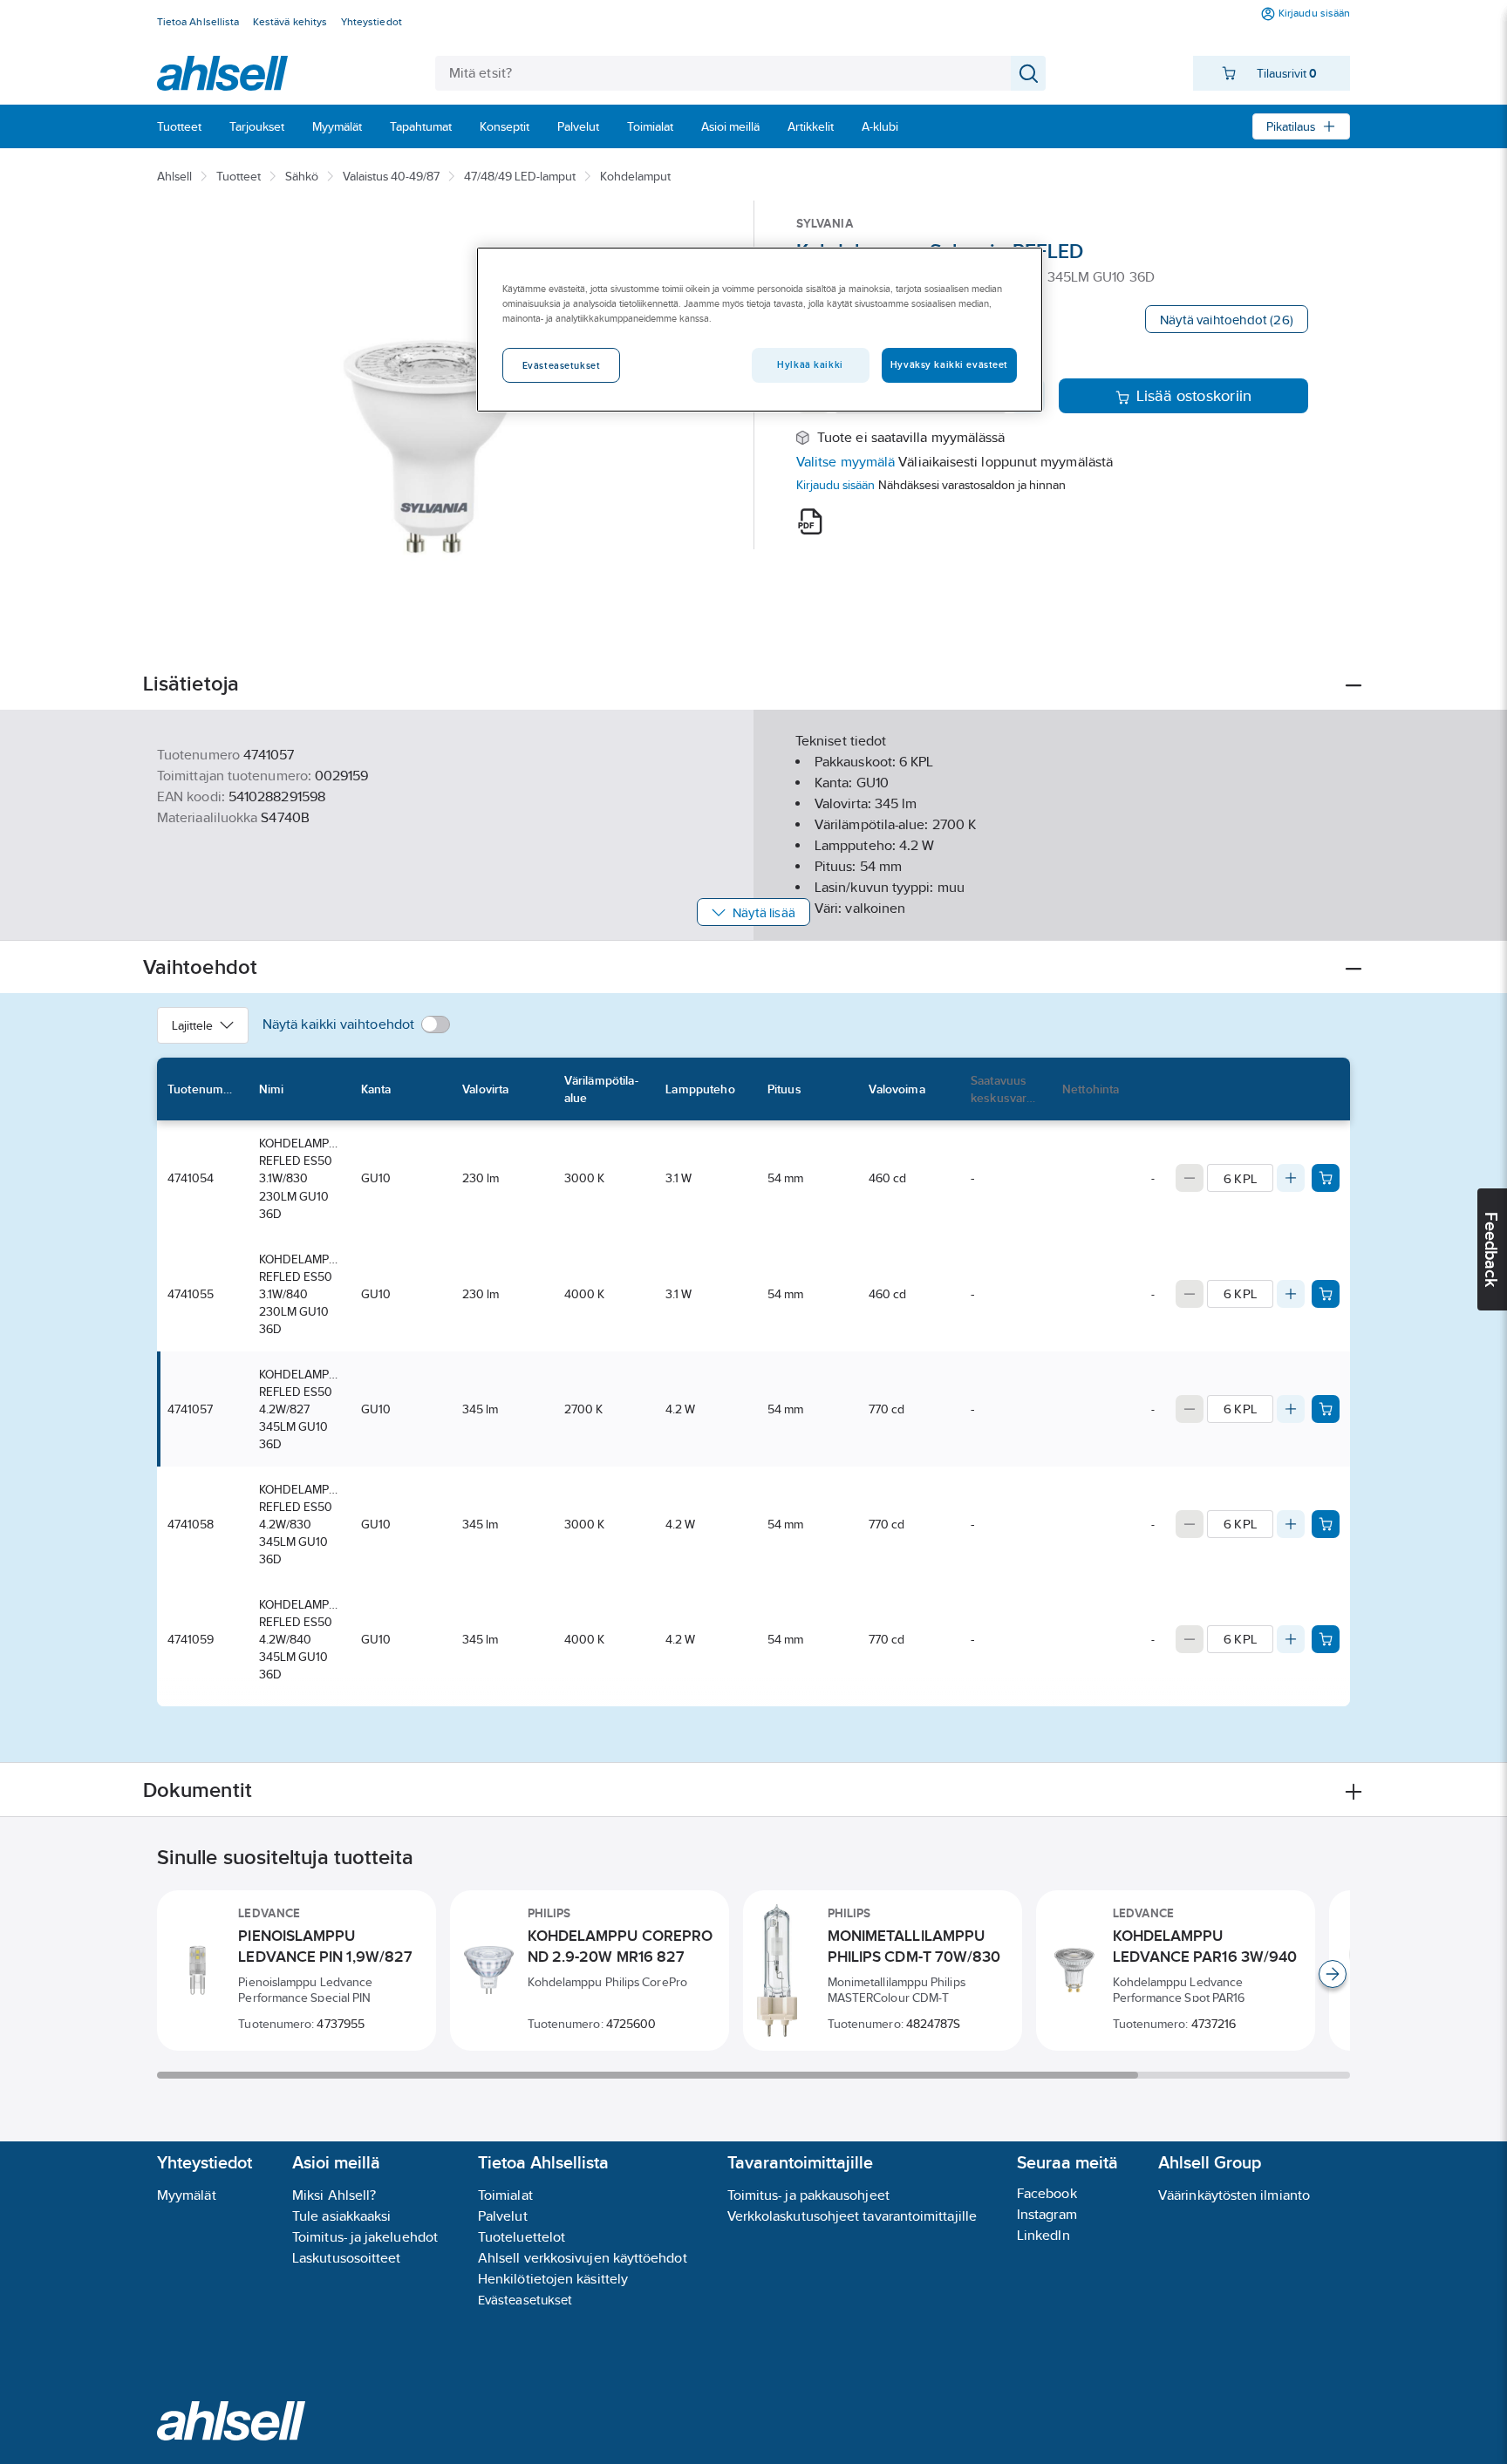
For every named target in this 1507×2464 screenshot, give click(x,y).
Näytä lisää (764, 912)
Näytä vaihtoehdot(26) (1227, 320)
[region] (760, 330)
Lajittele (192, 1025)
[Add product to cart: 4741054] (1326, 1178)
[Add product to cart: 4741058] (1326, 1524)
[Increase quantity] (1291, 1178)
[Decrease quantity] (1190, 1178)
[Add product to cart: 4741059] (1326, 1639)
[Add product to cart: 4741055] (1326, 1294)
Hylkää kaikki (810, 364)
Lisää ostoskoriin (1194, 396)
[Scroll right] (1333, 1974)
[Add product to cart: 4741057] (1326, 1409)
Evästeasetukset (525, 2300)
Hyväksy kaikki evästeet (949, 364)
